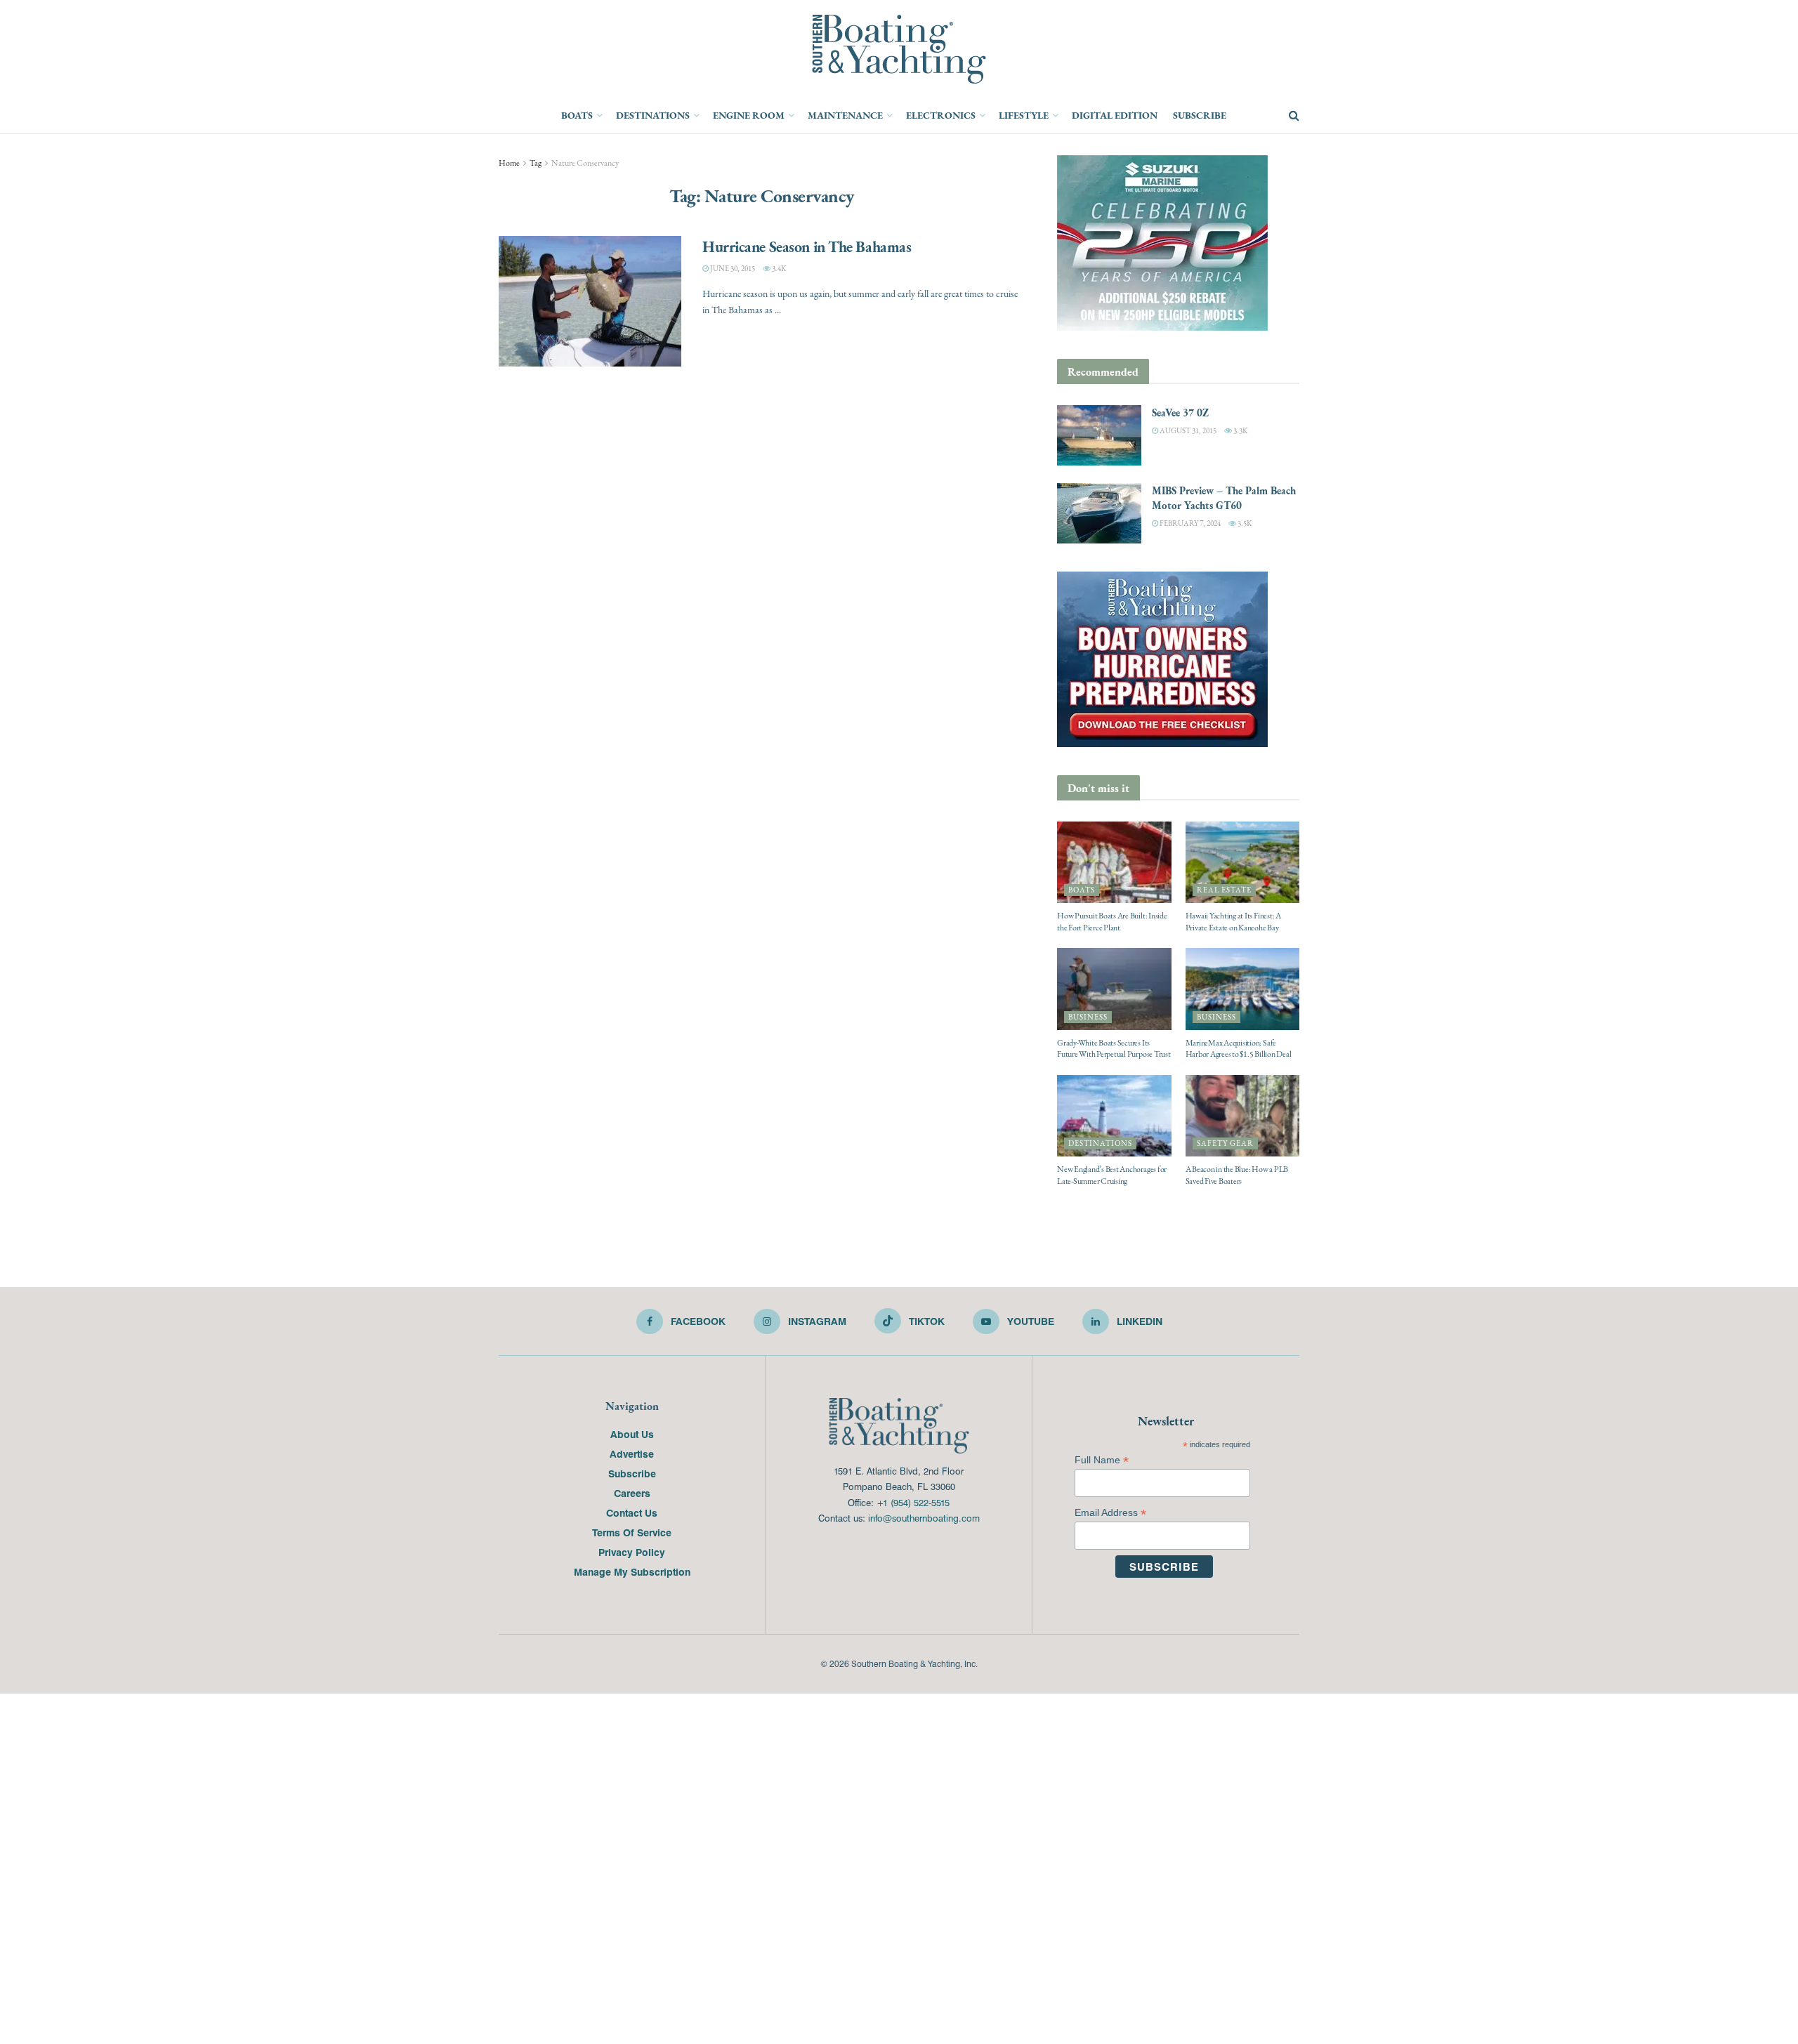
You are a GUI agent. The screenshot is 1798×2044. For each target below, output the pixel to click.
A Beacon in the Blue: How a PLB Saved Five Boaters (1237, 1175)
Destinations (653, 115)
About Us (632, 1434)
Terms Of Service (632, 1532)
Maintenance (845, 115)
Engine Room (749, 115)
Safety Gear (1225, 1143)
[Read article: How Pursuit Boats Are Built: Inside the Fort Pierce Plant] (1114, 862)
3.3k (1240, 431)
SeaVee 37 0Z (1180, 413)
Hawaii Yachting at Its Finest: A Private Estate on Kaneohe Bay (1233, 922)
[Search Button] (1294, 116)
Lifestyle (1024, 115)
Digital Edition (1115, 115)
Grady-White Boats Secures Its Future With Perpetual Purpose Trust (1114, 1049)
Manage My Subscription (632, 1571)
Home (509, 163)
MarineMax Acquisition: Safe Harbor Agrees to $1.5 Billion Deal (1239, 1049)
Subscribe (1200, 115)
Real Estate (1224, 890)
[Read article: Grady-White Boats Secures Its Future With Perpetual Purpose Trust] (1114, 989)
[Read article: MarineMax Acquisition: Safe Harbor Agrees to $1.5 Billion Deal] (1243, 989)
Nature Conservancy (585, 163)
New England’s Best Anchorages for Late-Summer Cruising (1112, 1175)
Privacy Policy (632, 1552)
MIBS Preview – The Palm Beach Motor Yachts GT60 (1224, 498)
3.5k (1244, 523)
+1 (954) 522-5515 (913, 1502)
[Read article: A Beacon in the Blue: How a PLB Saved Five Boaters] (1243, 1116)
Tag (536, 163)
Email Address (1110, 1513)
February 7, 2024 (1189, 523)
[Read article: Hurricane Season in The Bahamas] (590, 301)
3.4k (778, 269)
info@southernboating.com (924, 1518)
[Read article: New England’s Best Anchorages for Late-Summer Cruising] (1114, 1116)
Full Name (1102, 1460)
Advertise (632, 1453)
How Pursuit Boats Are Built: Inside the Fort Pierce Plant (1112, 922)
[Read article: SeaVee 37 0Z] (1099, 435)
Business (1088, 1017)
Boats (577, 115)
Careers (632, 1493)
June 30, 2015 (732, 269)
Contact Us (632, 1512)
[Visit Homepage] (899, 49)
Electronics (941, 115)
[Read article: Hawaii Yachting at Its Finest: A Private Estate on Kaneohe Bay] (1243, 862)
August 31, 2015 (1187, 431)
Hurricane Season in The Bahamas (807, 246)
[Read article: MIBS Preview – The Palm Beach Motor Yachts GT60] (1099, 513)
